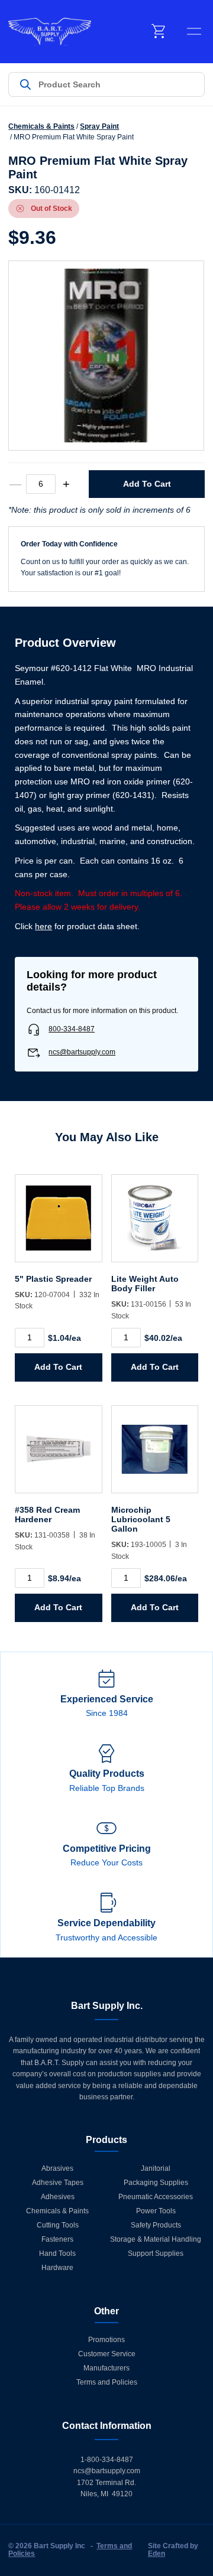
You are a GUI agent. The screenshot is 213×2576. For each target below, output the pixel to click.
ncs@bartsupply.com (82, 1052)
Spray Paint (99, 126)
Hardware (57, 2268)
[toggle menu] (194, 31)
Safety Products (156, 2225)
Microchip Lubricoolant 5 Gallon (141, 1519)
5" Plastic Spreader (53, 1279)
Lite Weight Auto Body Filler (145, 1284)
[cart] (159, 31)
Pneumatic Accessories (156, 2197)
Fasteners (57, 2239)
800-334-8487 (72, 1029)
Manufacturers (106, 2368)
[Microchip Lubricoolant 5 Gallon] (155, 1455)
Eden (156, 2554)
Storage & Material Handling (156, 2239)
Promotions (106, 2340)
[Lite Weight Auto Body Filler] (155, 1224)
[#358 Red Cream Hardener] (58, 1455)
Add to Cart (147, 484)
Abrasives (57, 2168)
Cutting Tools (58, 2225)
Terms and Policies (107, 2382)
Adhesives (58, 2197)
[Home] (50, 32)
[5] (58, 1224)
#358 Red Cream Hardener (47, 1515)
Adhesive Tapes (58, 2183)
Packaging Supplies (156, 2183)
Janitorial (156, 2168)
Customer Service (107, 2354)
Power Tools (156, 2211)
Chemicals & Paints (41, 126)
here (43, 926)
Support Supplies (156, 2253)
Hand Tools (57, 2253)
